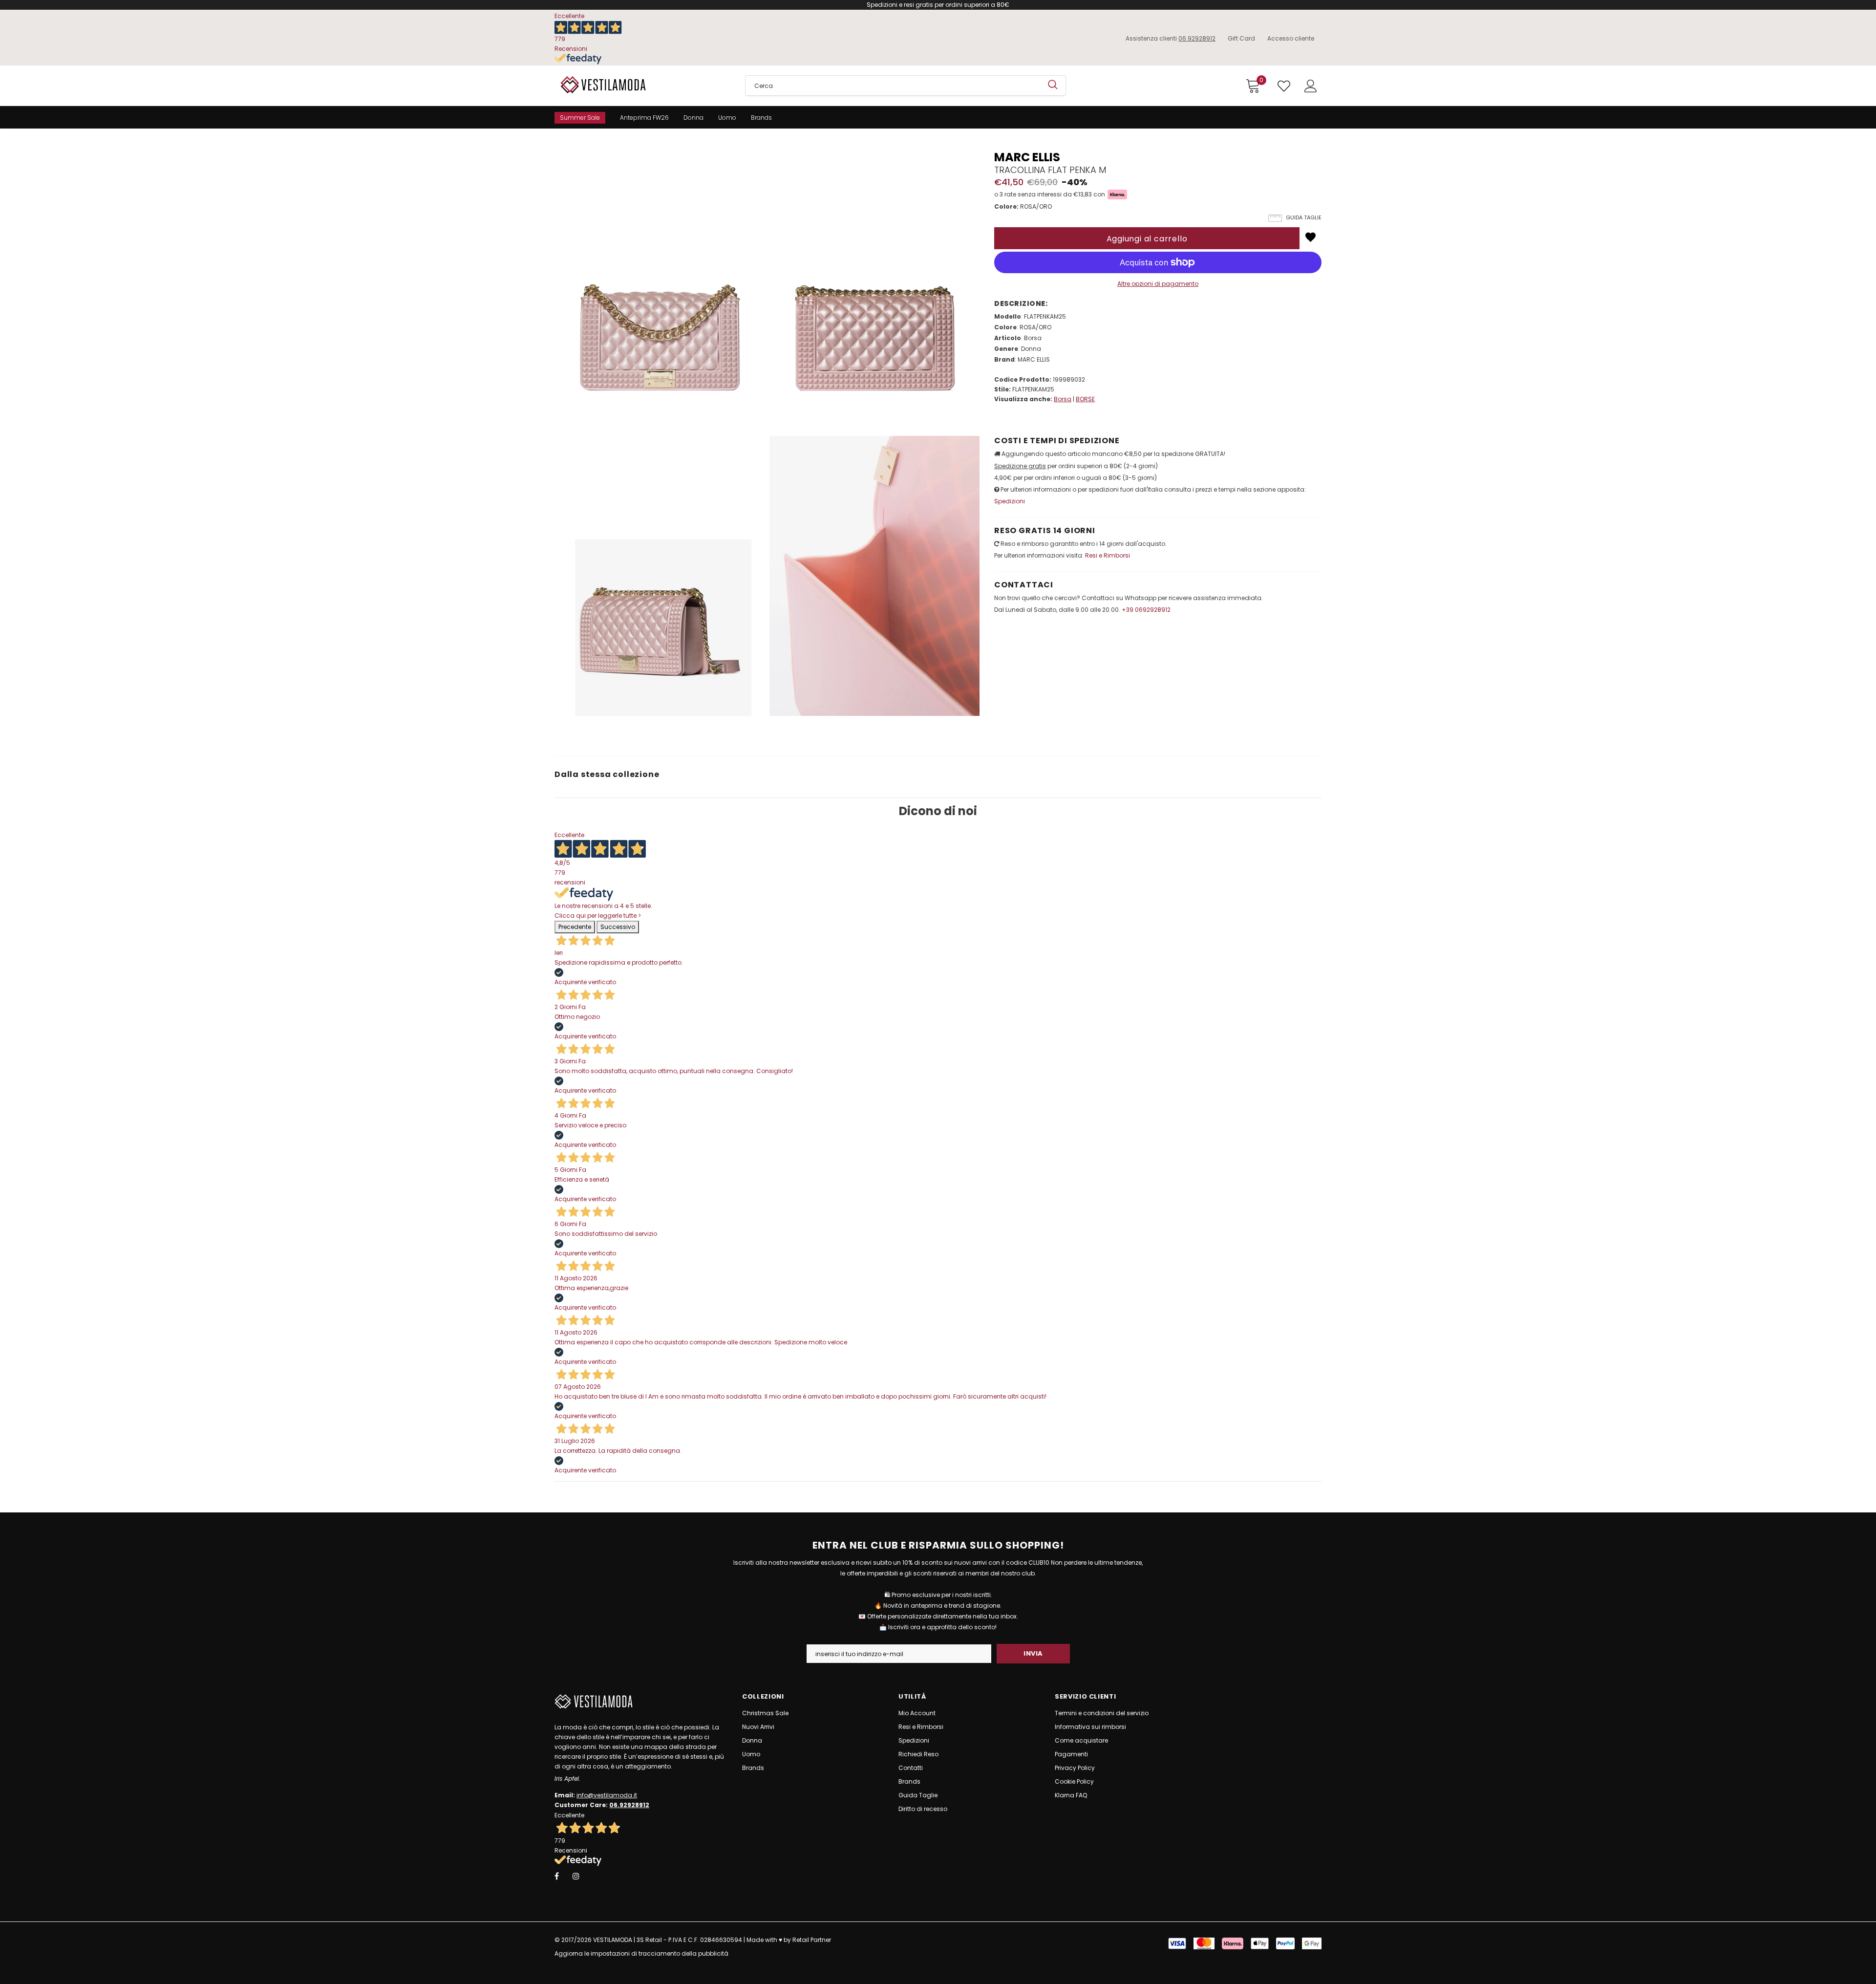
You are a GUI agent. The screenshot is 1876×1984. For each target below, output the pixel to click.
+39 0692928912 (1146, 610)
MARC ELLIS (1027, 157)
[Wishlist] (1311, 237)
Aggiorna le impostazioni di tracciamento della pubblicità (641, 1953)
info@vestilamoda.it (607, 1795)
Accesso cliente (1291, 38)
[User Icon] (1311, 86)
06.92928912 (1197, 38)
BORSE (1085, 399)
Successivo (618, 927)
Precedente (575, 927)
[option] (660, 433)
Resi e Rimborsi (1108, 555)
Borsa (1063, 399)
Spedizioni (1010, 501)
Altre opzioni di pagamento (1158, 284)
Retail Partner (812, 1940)
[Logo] (642, 85)
